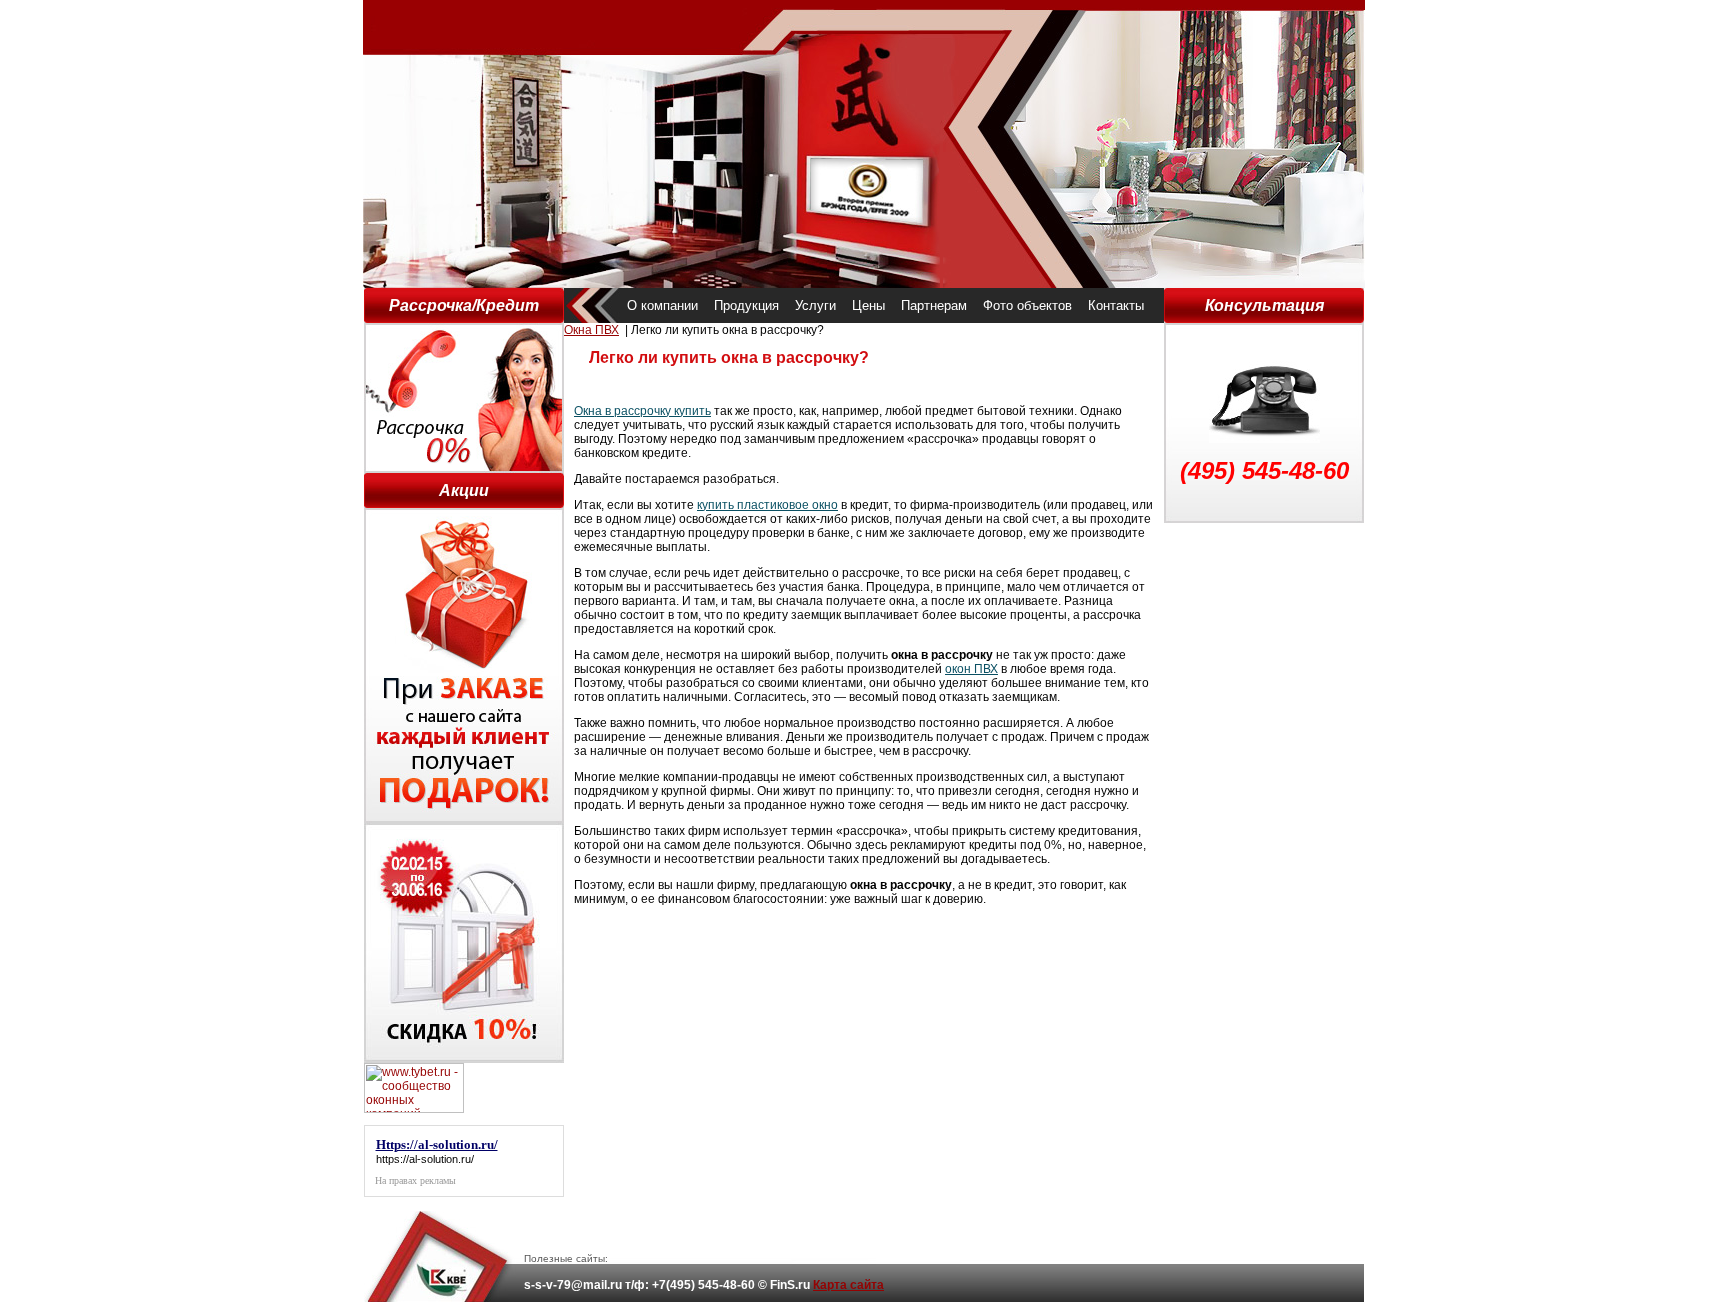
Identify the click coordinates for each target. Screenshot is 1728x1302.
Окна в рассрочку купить (642, 411)
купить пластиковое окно (767, 505)
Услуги (815, 305)
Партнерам (934, 305)
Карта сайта (848, 1285)
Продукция (746, 305)
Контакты (1116, 305)
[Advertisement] (1264, 823)
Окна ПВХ (591, 330)
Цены (868, 305)
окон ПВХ (971, 669)
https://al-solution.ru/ (425, 1159)
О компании (662, 305)
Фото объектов (1027, 305)
